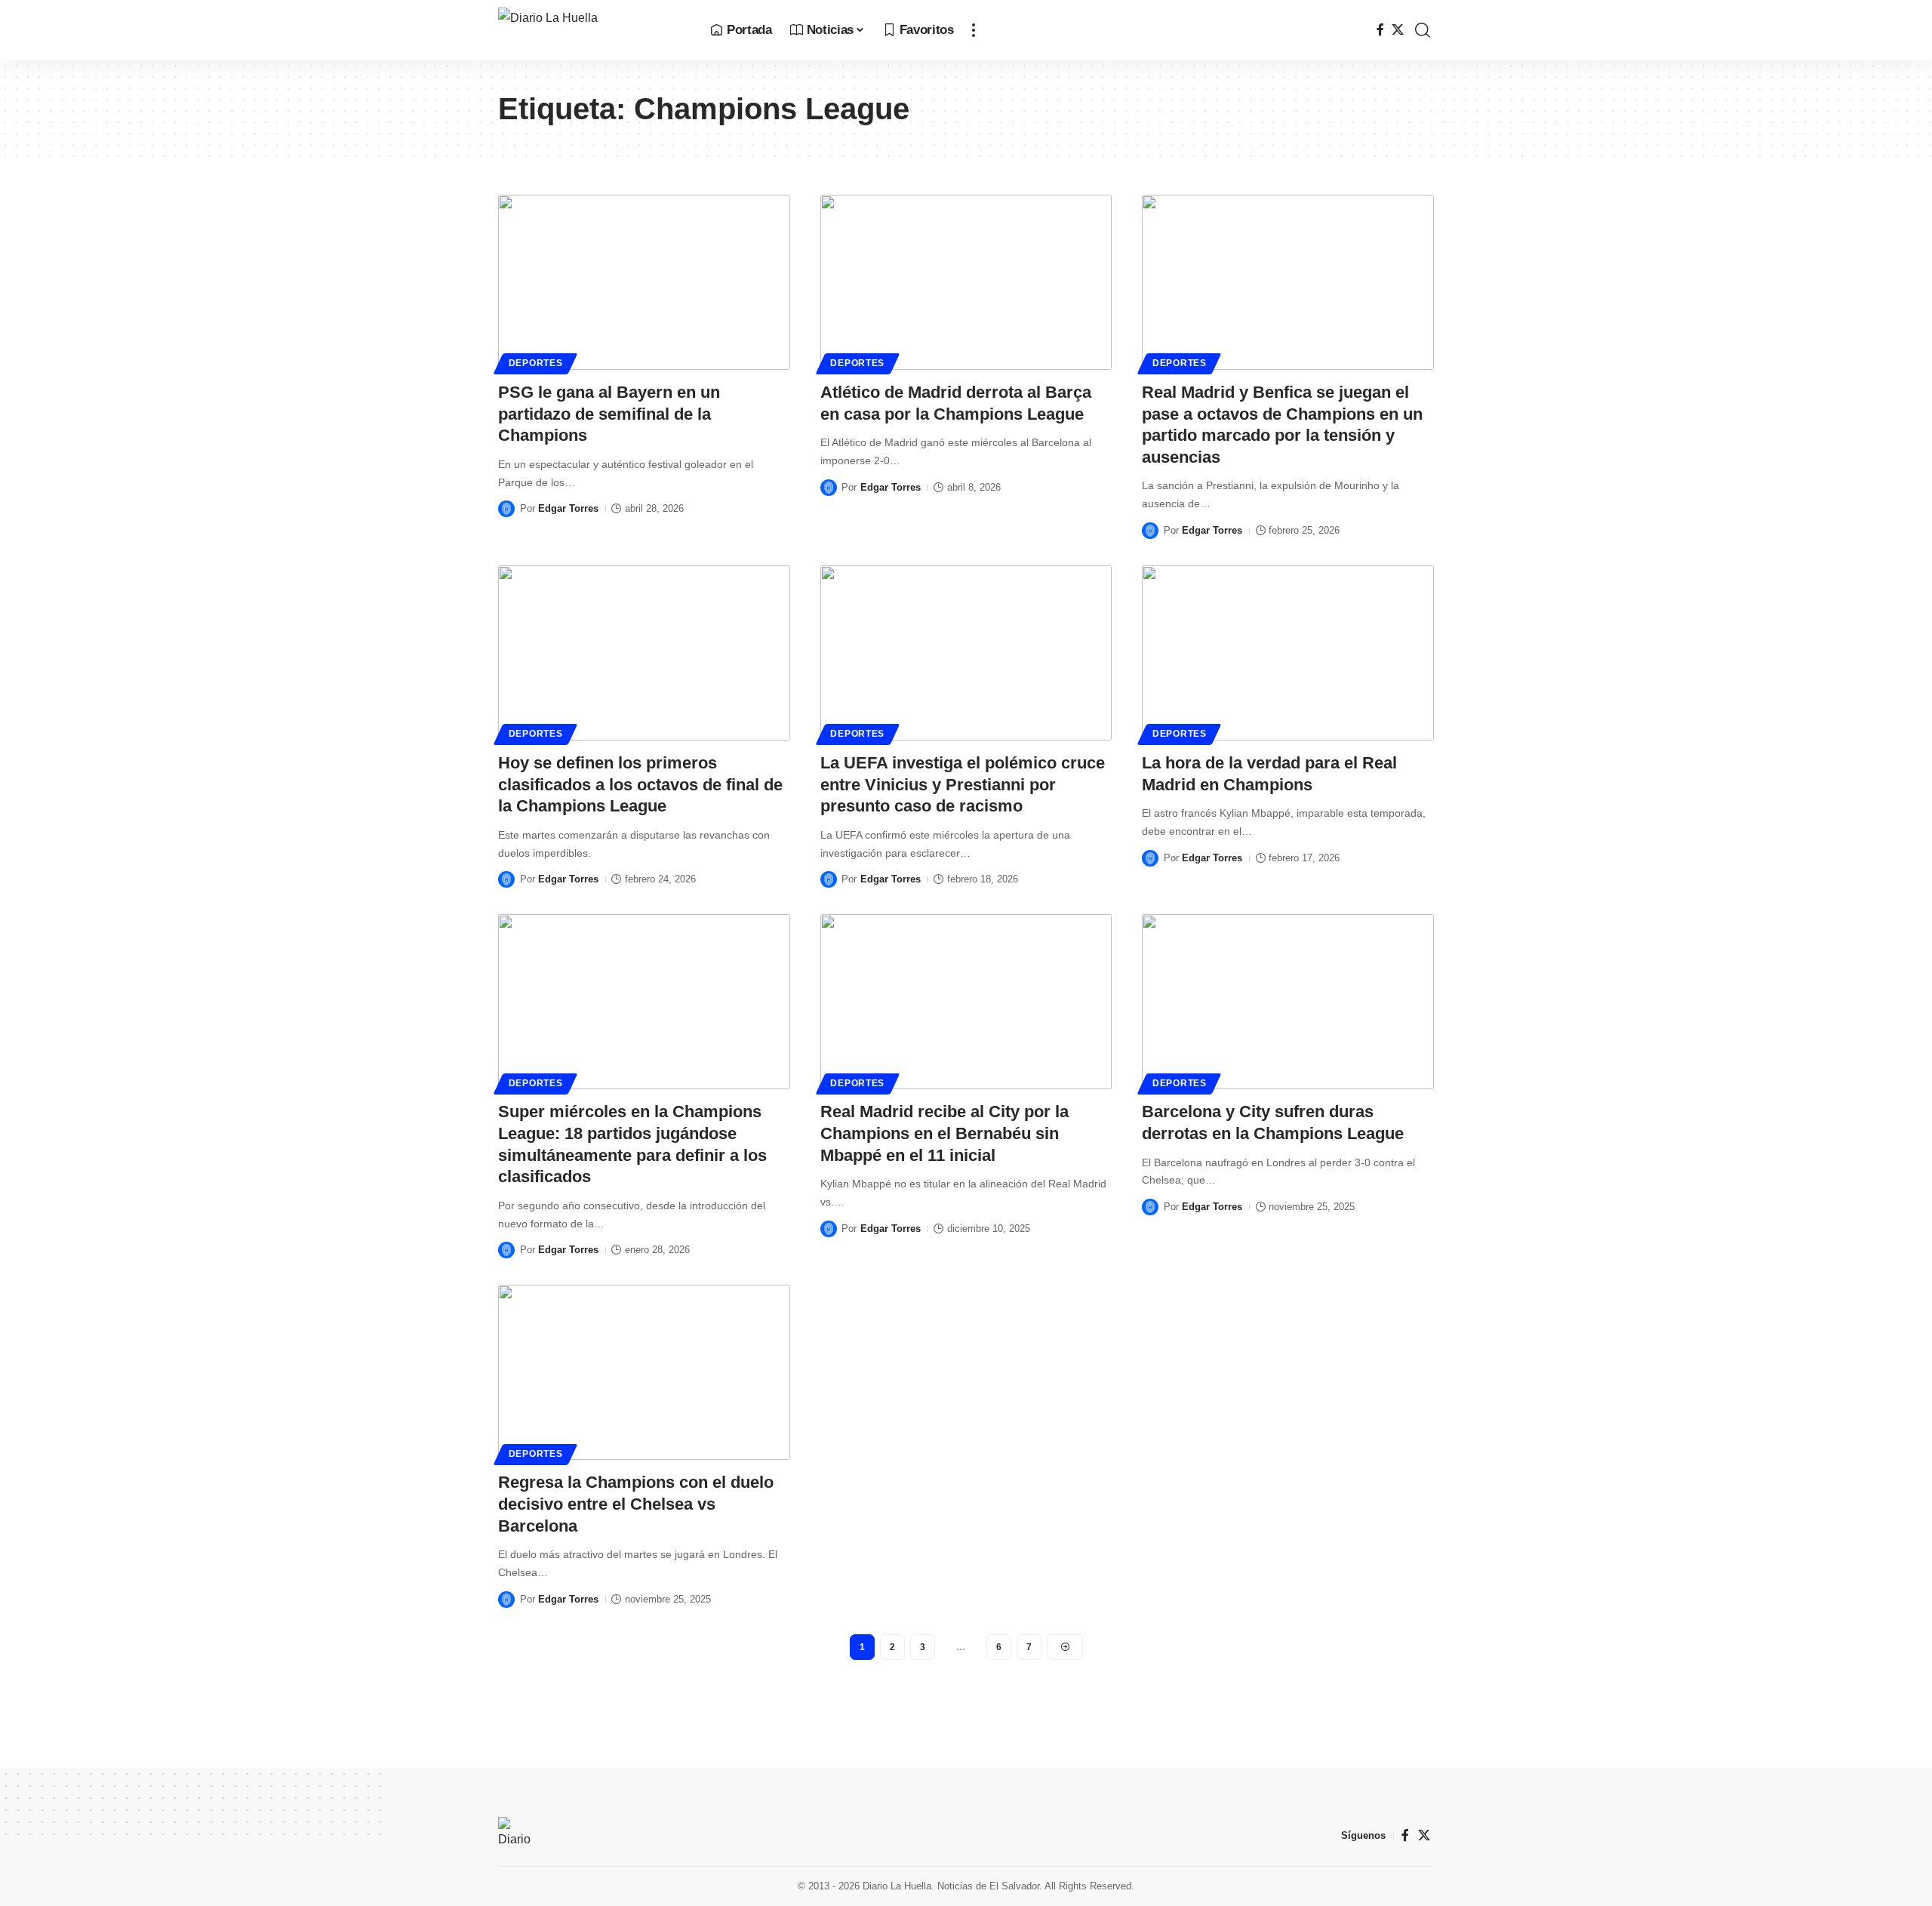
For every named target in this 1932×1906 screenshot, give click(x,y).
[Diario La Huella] (592, 30)
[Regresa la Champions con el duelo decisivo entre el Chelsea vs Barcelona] (644, 1372)
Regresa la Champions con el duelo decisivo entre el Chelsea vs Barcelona (636, 1504)
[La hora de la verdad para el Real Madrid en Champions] (1288, 653)
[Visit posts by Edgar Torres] (506, 509)
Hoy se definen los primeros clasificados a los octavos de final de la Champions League (640, 784)
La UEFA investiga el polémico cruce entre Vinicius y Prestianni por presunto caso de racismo (963, 784)
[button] (974, 30)
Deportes (536, 363)
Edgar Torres (568, 508)
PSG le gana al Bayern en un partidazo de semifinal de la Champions (609, 414)
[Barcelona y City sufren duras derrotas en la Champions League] (1288, 1002)
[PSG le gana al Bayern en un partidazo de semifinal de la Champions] (644, 282)
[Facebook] (1380, 30)
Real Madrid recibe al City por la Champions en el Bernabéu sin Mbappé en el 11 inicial (944, 1133)
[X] (1398, 30)
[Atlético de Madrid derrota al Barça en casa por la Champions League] (966, 282)
